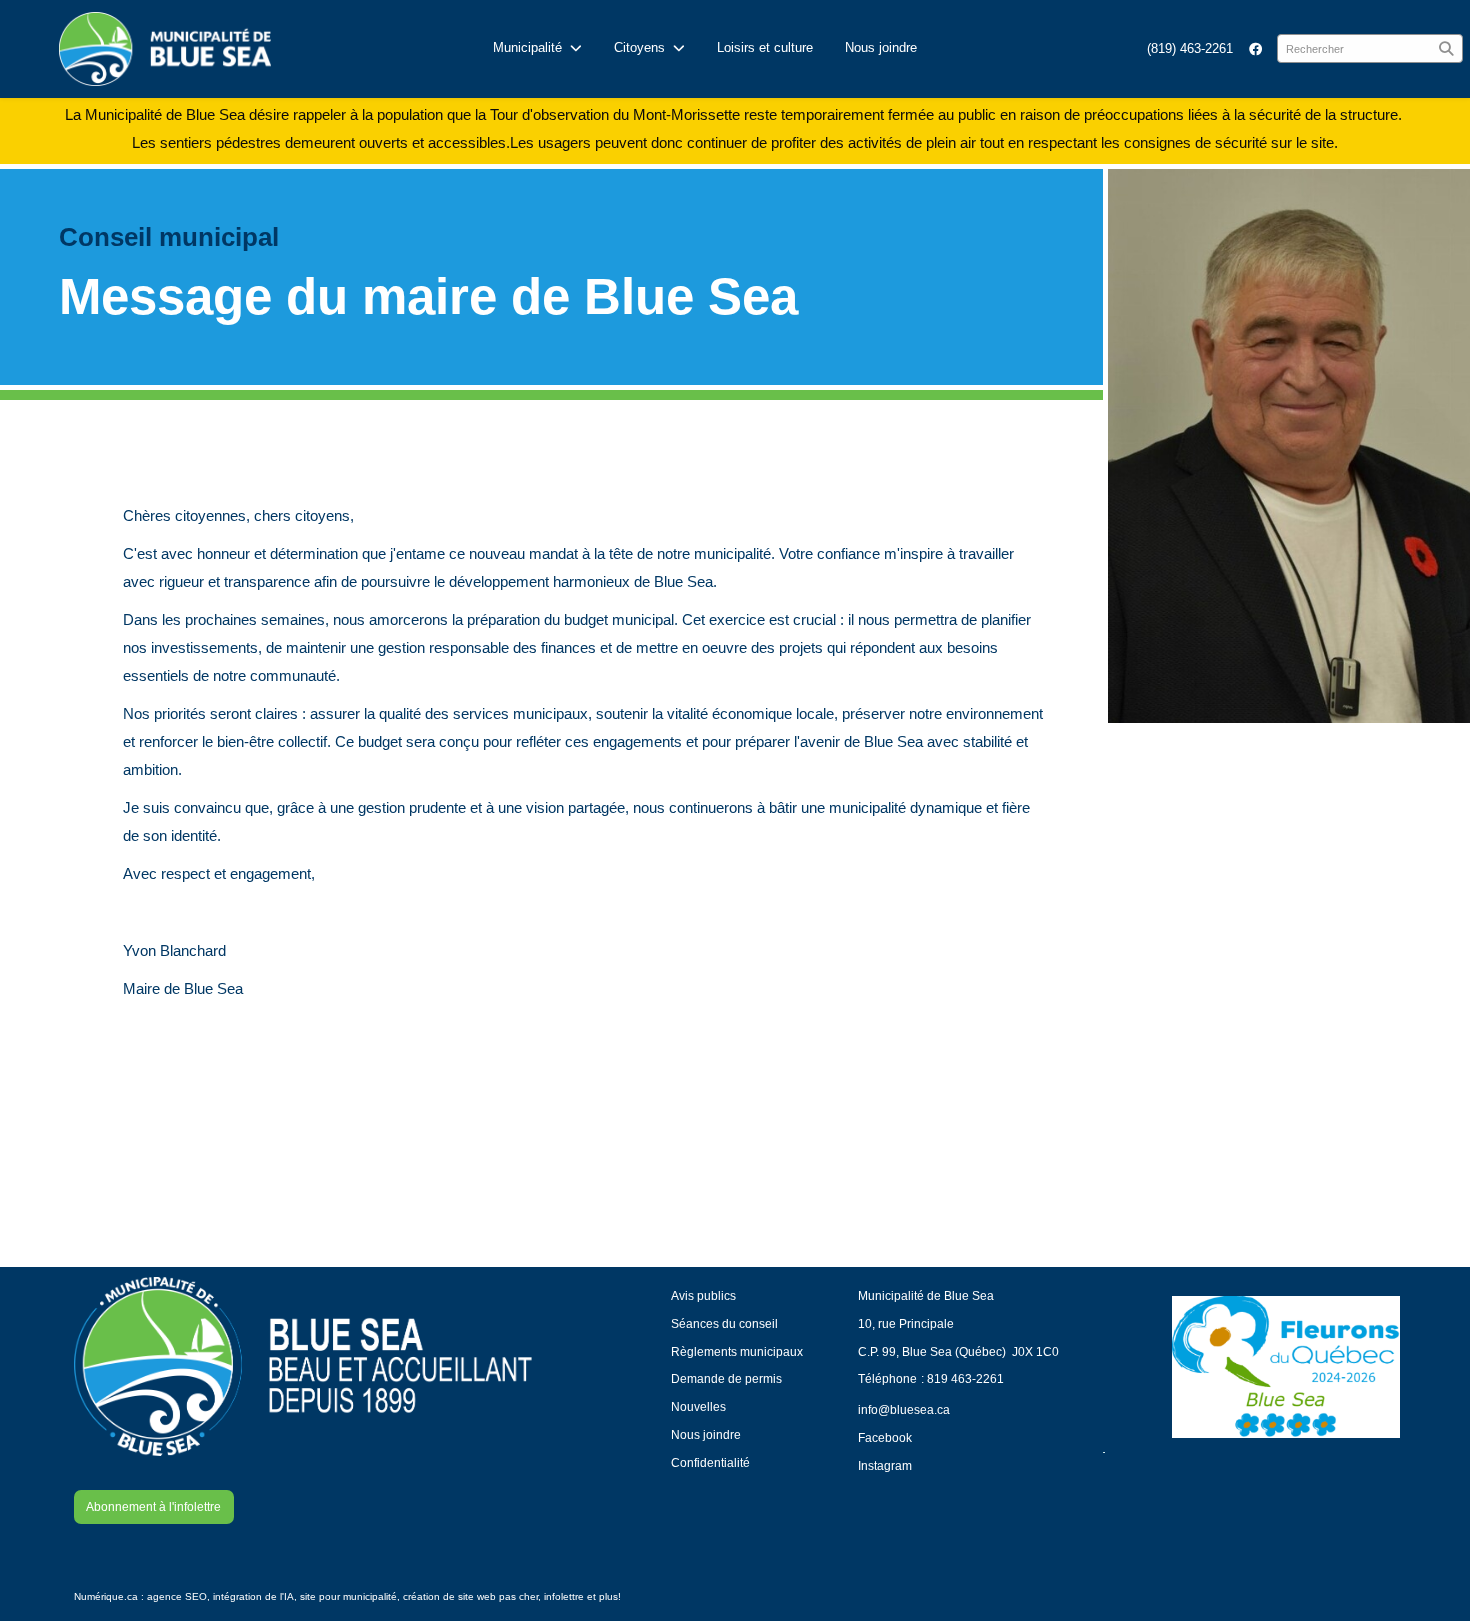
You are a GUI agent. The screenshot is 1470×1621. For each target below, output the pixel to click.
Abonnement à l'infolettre (153, 1506)
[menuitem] (1190, 48)
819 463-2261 (965, 1378)
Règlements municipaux (737, 1351)
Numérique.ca (106, 1596)
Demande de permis (726, 1378)
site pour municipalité (348, 1596)
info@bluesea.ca (904, 1409)
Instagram (885, 1465)
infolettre (564, 1596)
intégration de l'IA (253, 1596)
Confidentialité (710, 1462)
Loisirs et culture (765, 47)
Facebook (885, 1437)
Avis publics (703, 1295)
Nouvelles (698, 1406)
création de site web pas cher (470, 1596)
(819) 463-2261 (1190, 48)
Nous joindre (881, 47)
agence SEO (177, 1596)
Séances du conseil (724, 1323)
